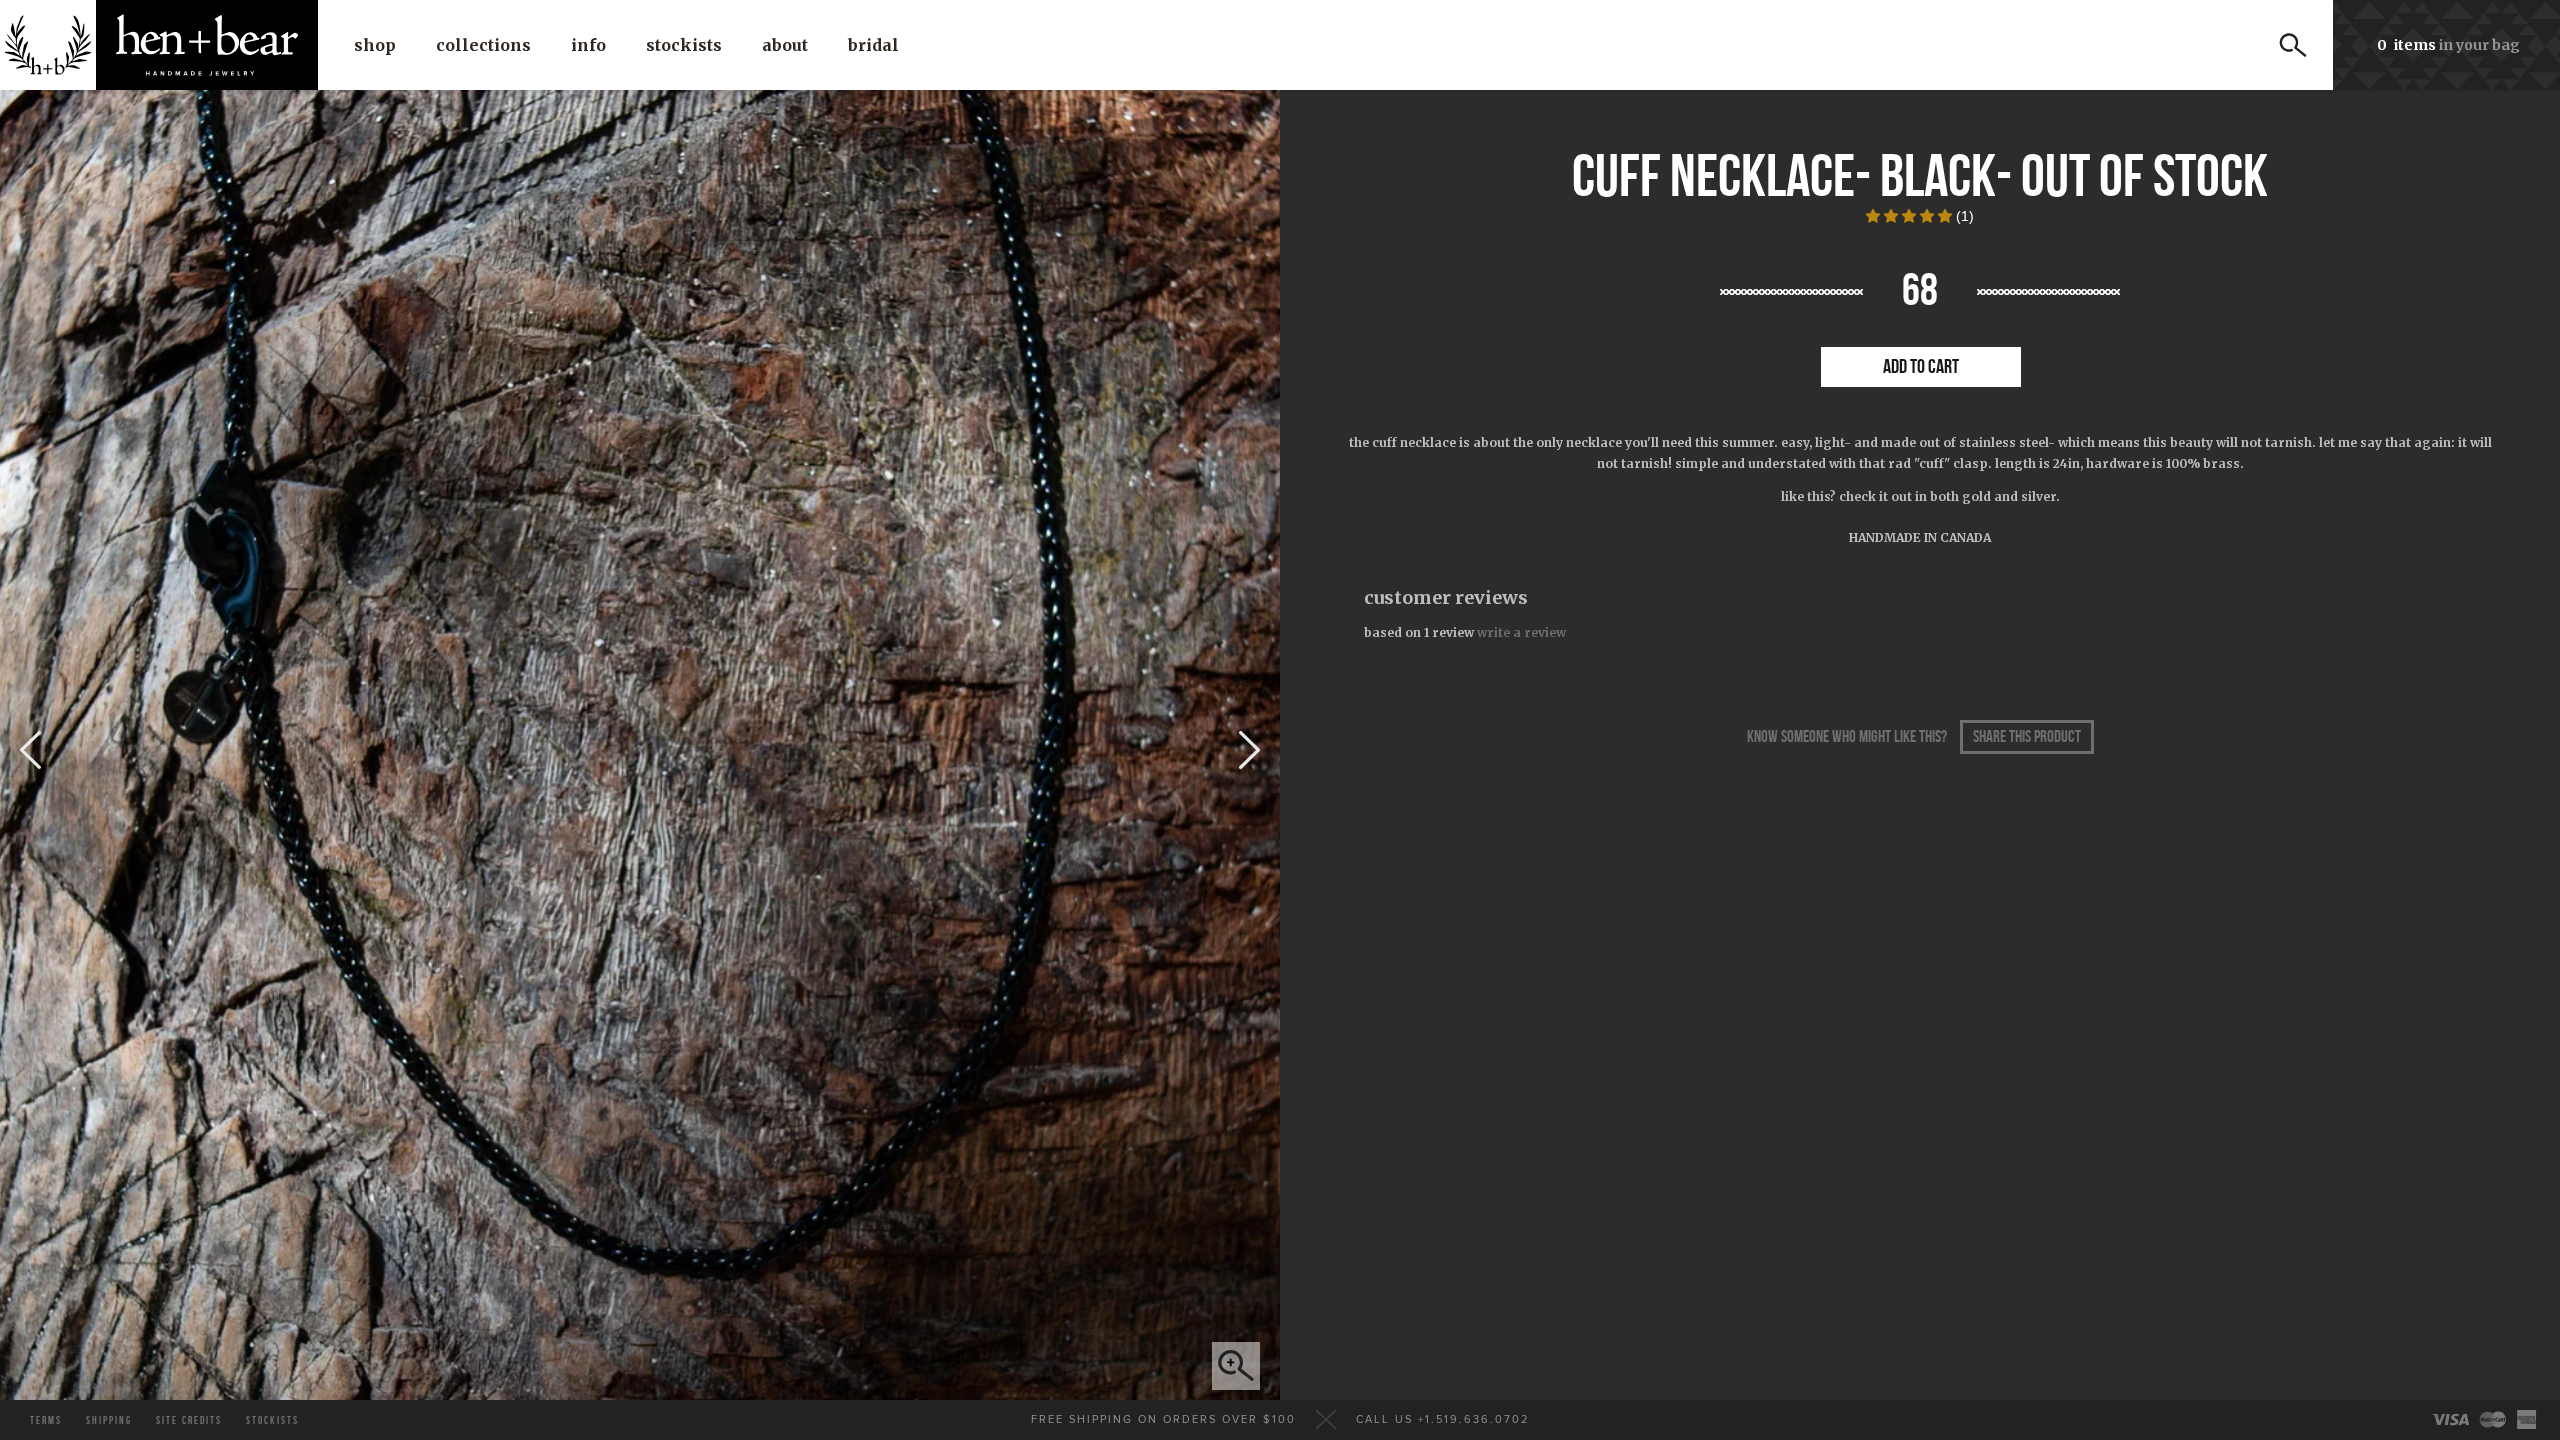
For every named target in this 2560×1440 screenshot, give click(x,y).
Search (2293, 45)
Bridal (873, 45)
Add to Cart (1921, 367)
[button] (1911, 216)
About (785, 45)
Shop (375, 45)
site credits (189, 1420)
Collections (483, 45)
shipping (109, 1420)
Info (588, 45)
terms (46, 1420)
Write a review (1521, 632)
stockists (272, 1420)
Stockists (684, 45)
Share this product (2027, 737)
